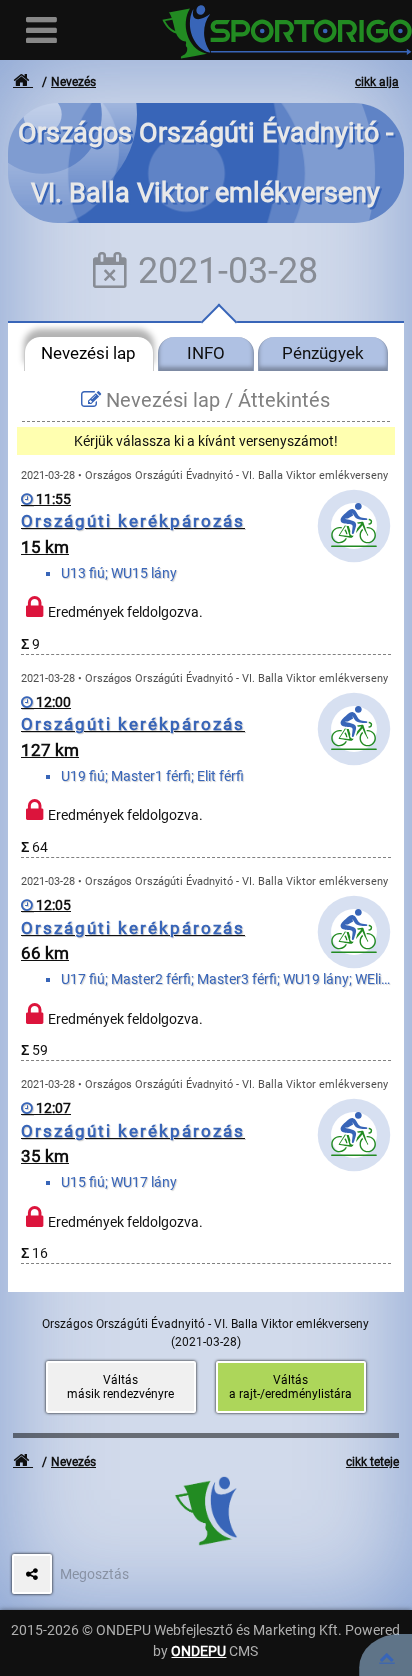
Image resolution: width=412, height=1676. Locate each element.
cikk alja (377, 82)
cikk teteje (372, 1462)
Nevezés (73, 82)
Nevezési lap (88, 353)
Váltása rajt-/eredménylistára (290, 1387)
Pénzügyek (323, 353)
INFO (206, 353)
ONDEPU (198, 1651)
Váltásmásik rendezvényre (120, 1387)
